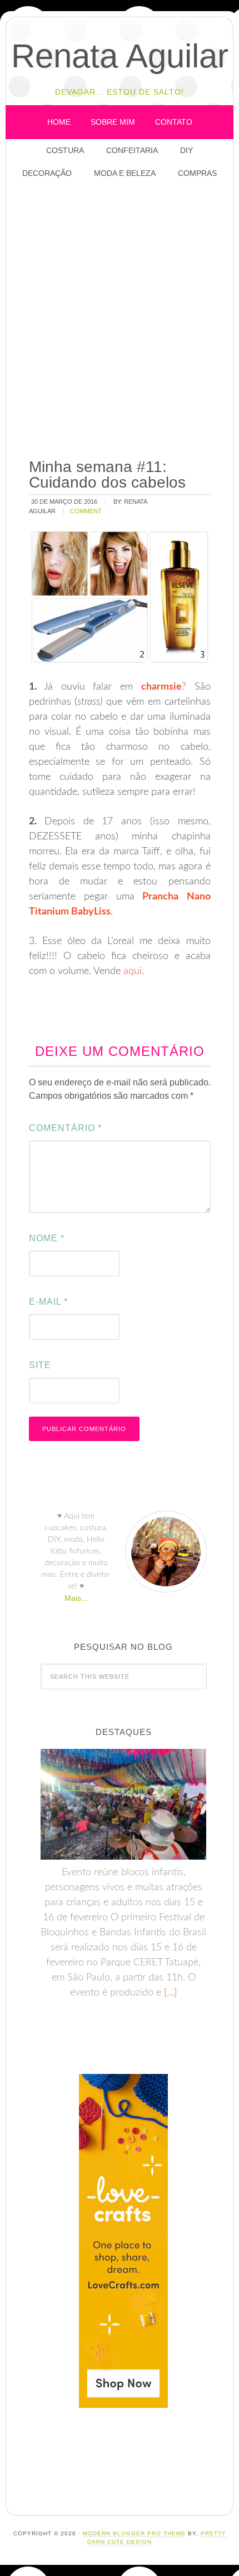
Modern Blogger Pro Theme (134, 2533)
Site (40, 1365)
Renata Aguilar (120, 56)
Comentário (65, 1128)
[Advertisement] (120, 319)
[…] (169, 1993)
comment (86, 511)
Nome (47, 1238)
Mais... (76, 1598)
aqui (133, 971)
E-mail (48, 1302)
